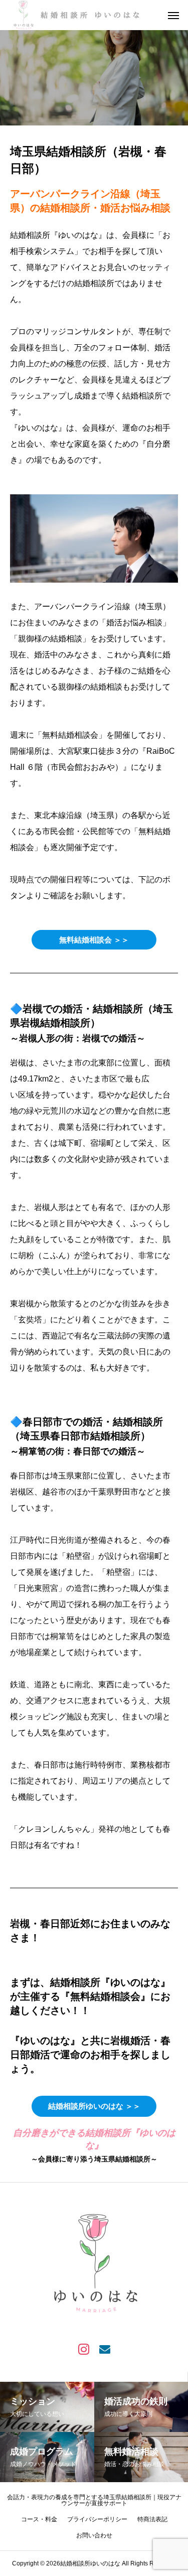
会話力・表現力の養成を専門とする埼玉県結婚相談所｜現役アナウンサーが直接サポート (94, 2500)
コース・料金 (39, 2519)
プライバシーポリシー (97, 2519)
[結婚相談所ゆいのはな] (79, 15)
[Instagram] (84, 2349)
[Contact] (105, 2349)
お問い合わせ (94, 2535)
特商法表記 (152, 2519)
